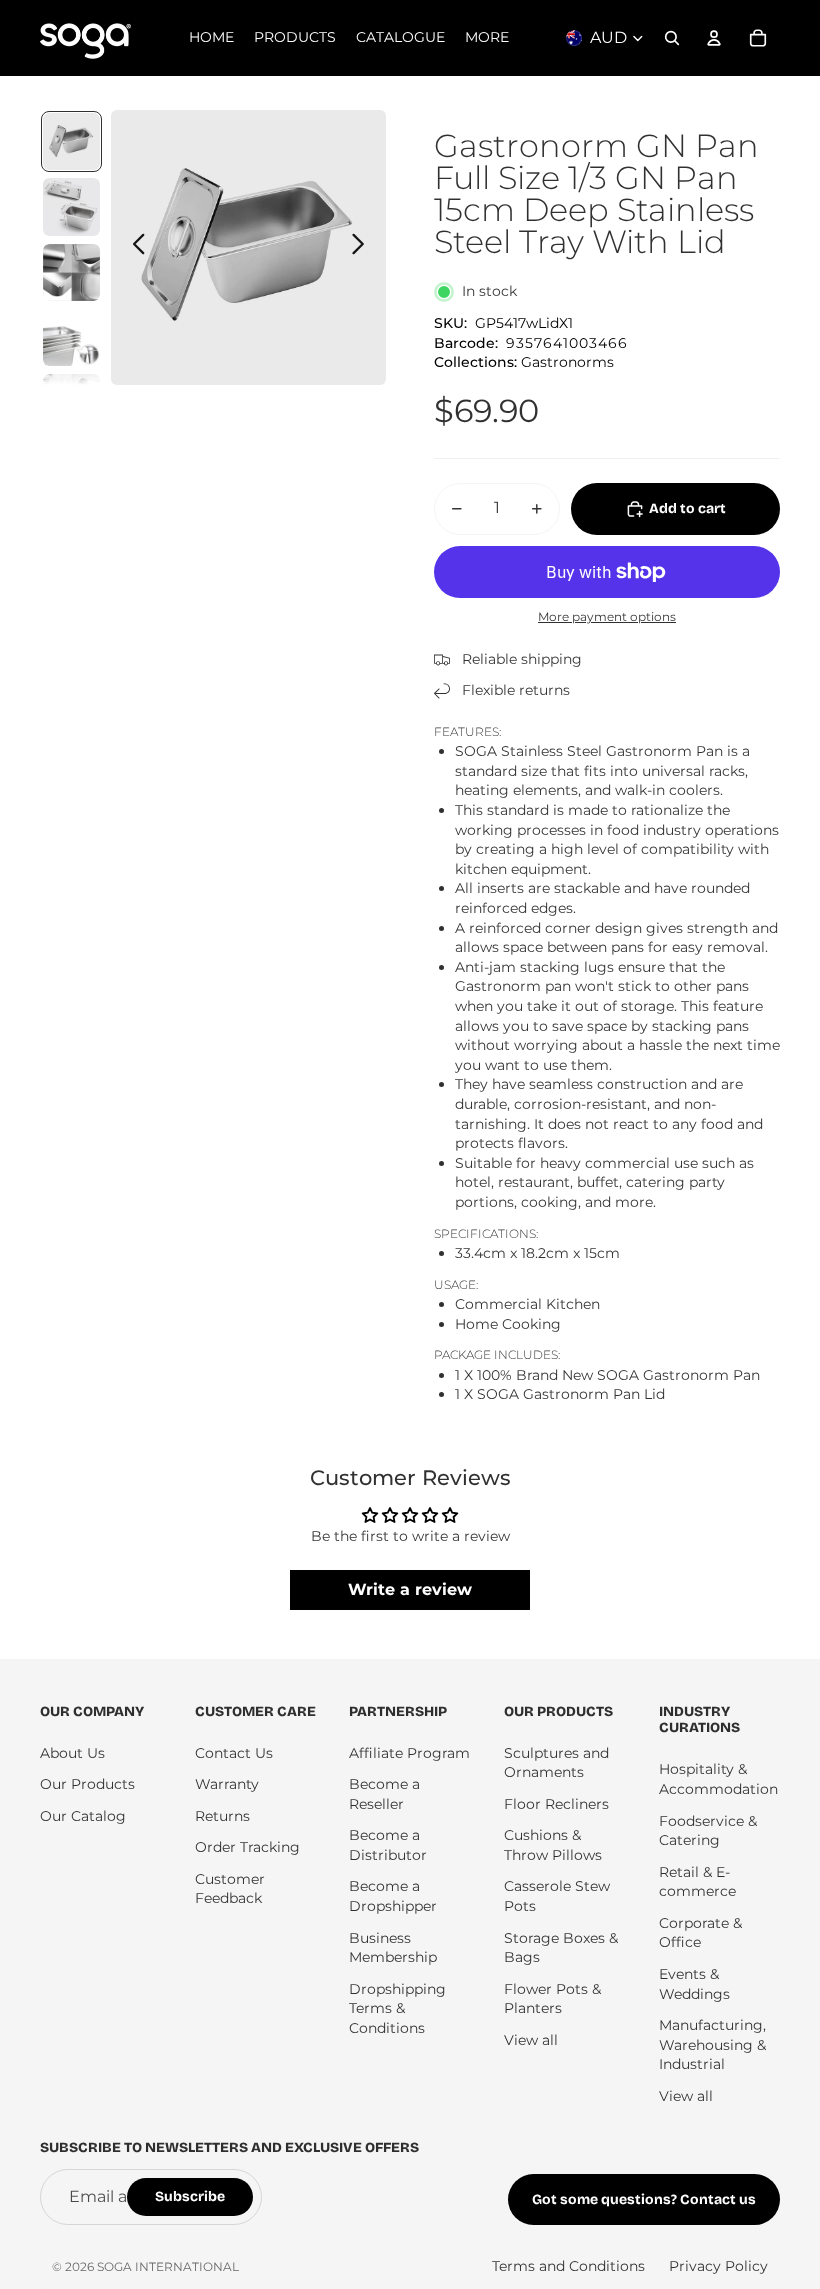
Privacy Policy (718, 2266)
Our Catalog (83, 1816)
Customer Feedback (230, 1889)
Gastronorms (567, 362)
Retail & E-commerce (697, 1882)
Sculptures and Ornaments (556, 1763)
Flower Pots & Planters (552, 1999)
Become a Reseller (384, 1794)
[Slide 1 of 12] (71, 141)
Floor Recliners (556, 1804)
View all (531, 2040)
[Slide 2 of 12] (71, 206)
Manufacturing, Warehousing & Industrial (712, 2044)
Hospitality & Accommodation (718, 1779)
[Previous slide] (133, 247)
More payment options (607, 617)
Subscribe (190, 2196)
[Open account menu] (714, 38)
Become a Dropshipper (393, 1896)
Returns (222, 1816)
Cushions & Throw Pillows (553, 1845)
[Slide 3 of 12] (71, 272)
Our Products (87, 1784)
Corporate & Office (700, 1933)
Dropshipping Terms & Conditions (397, 2008)
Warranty (227, 1784)
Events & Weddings (694, 1984)
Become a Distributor (388, 1845)
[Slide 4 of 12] (71, 337)
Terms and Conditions (568, 2266)
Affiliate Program (409, 1753)
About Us (72, 1753)
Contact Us (234, 1753)
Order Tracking (247, 1847)
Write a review (410, 1589)
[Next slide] (363, 247)
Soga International (168, 2266)
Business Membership (393, 1948)
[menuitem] (487, 38)
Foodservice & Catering (708, 1831)
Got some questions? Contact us (644, 2199)
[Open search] (672, 38)
